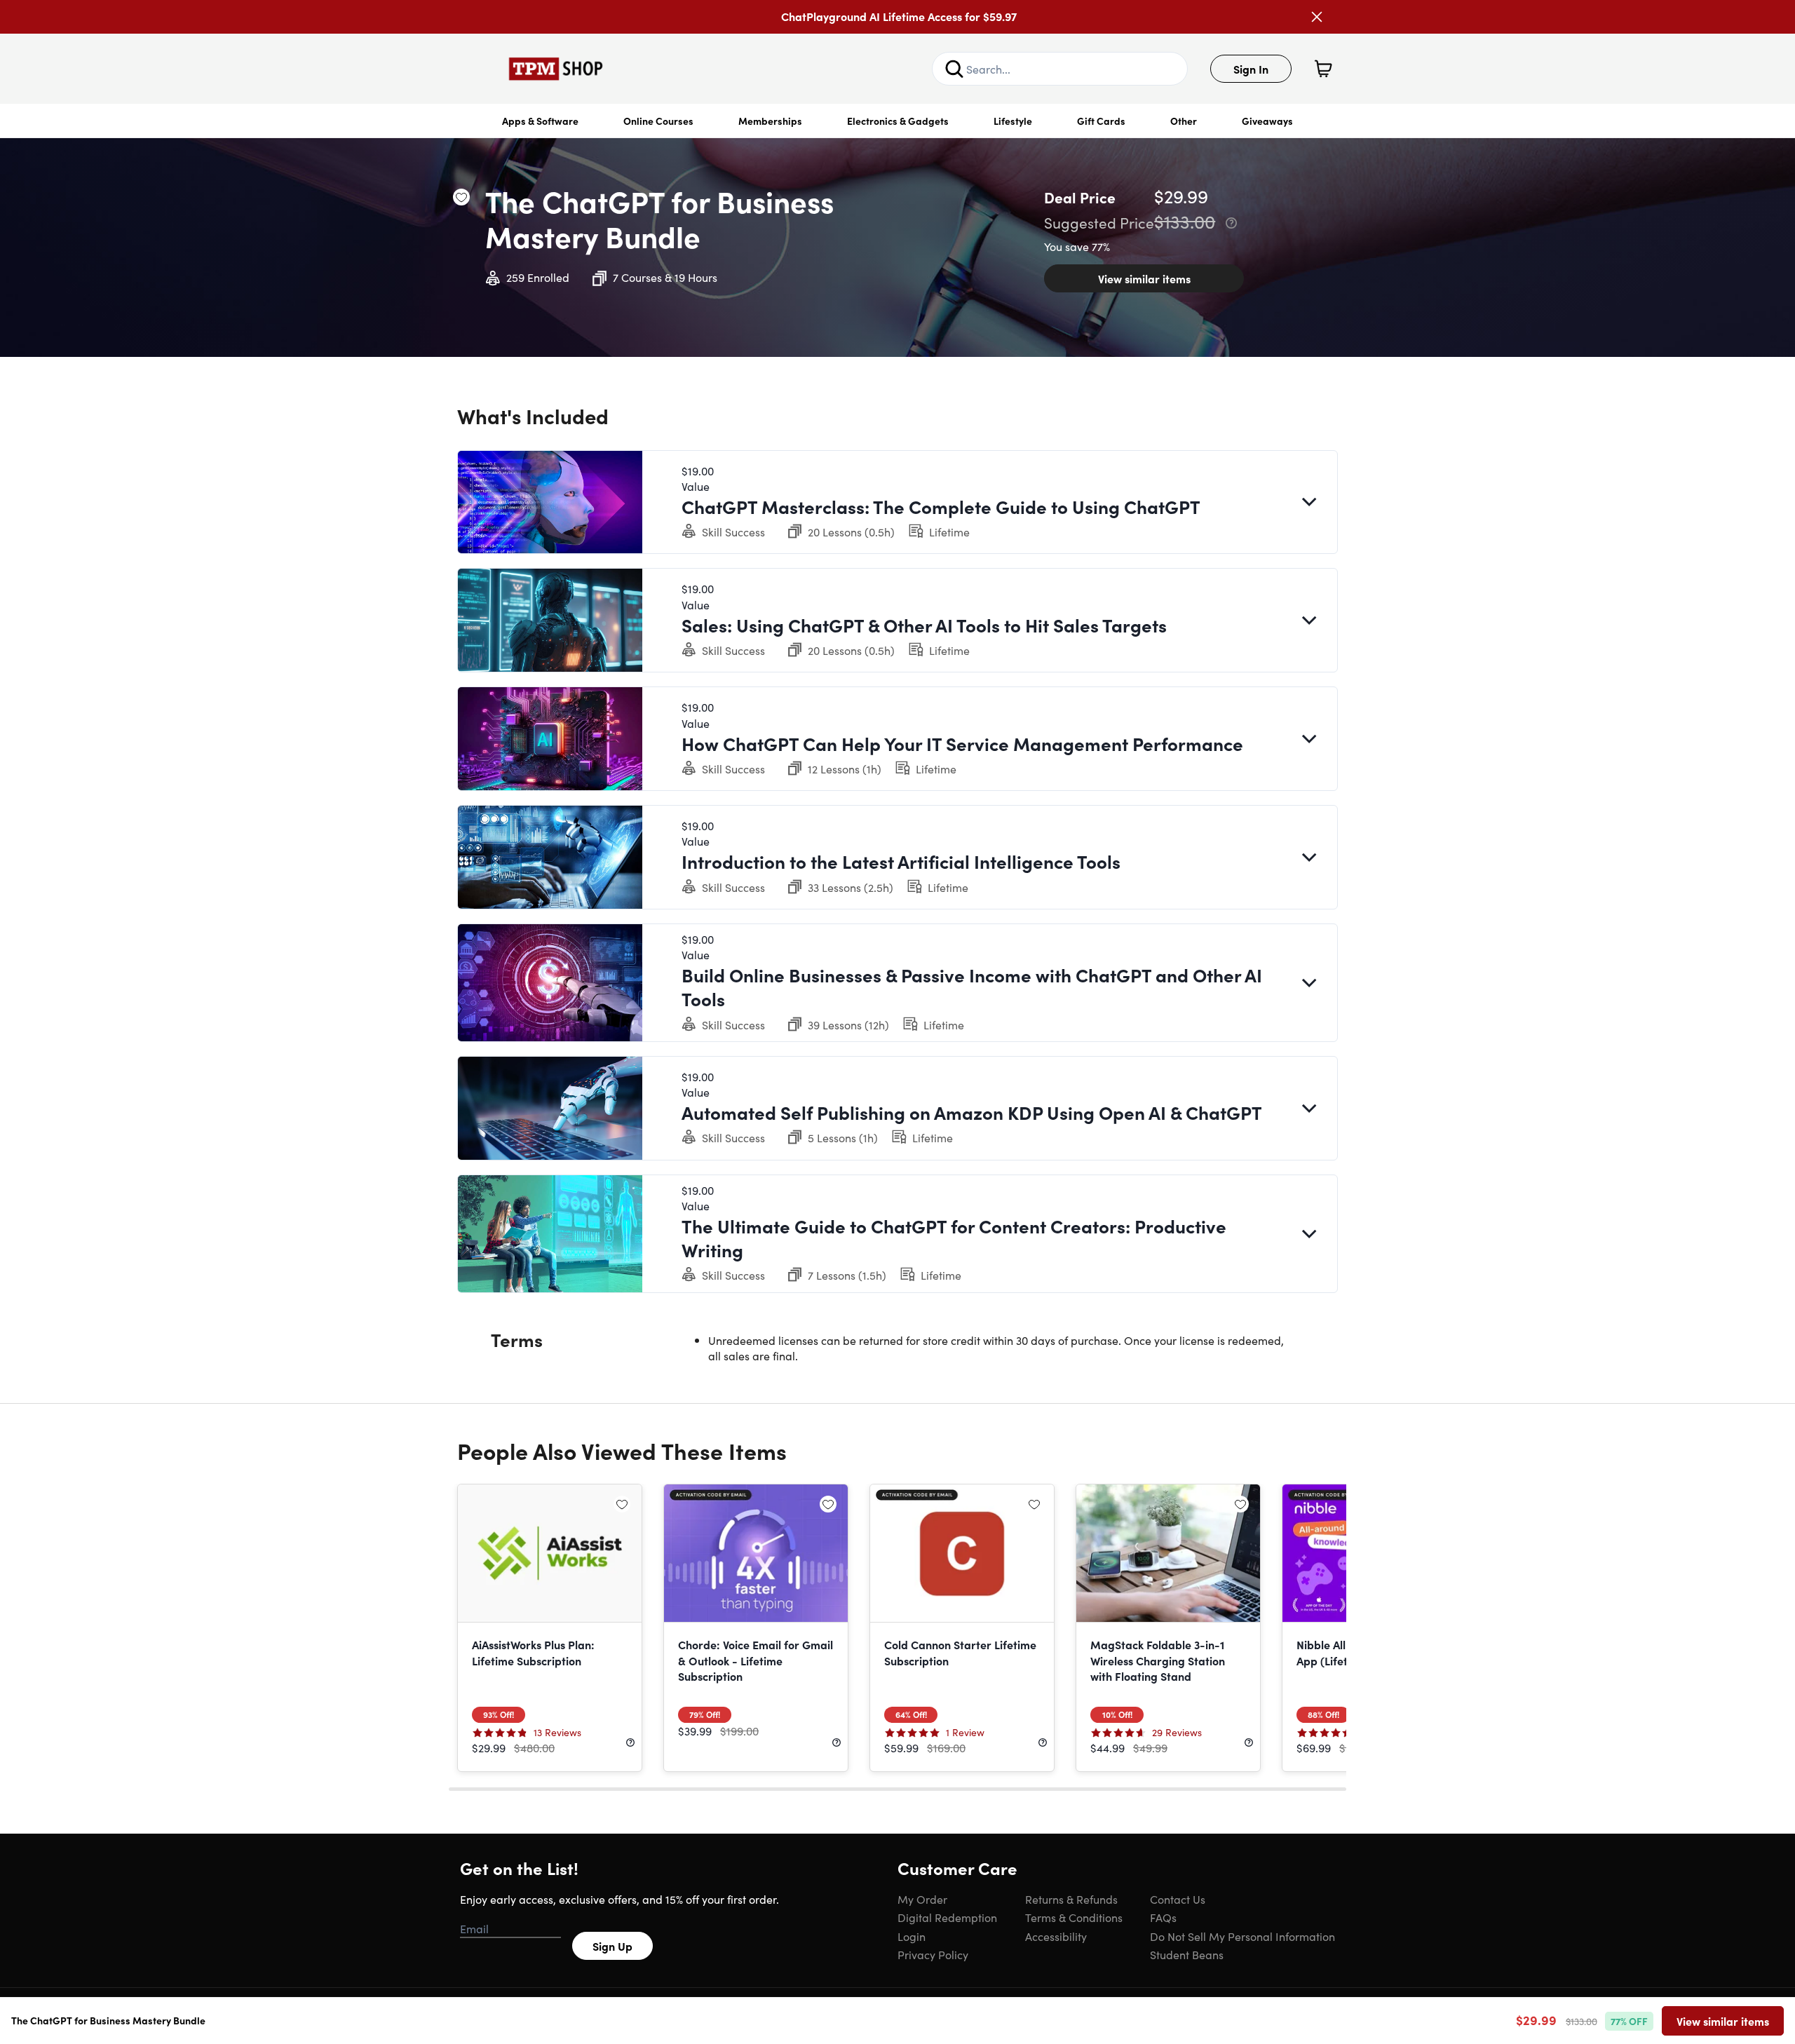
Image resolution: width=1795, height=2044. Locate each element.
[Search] (954, 69)
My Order (922, 1899)
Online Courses (658, 121)
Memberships (770, 121)
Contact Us (1178, 1899)
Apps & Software (540, 121)
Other (1184, 121)
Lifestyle (1013, 121)
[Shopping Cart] (1323, 69)
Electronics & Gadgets (898, 121)
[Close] (1317, 17)
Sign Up (612, 1946)
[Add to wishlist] (461, 197)
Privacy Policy (933, 1954)
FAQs (1163, 1917)
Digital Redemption (947, 1917)
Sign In (1251, 69)
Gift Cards (1101, 121)
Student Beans (1187, 1954)
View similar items (1144, 278)
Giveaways (1267, 121)
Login (912, 1936)
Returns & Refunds (1071, 1899)
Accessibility (1056, 1936)
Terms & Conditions (1074, 1917)
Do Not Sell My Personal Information (1242, 1936)
